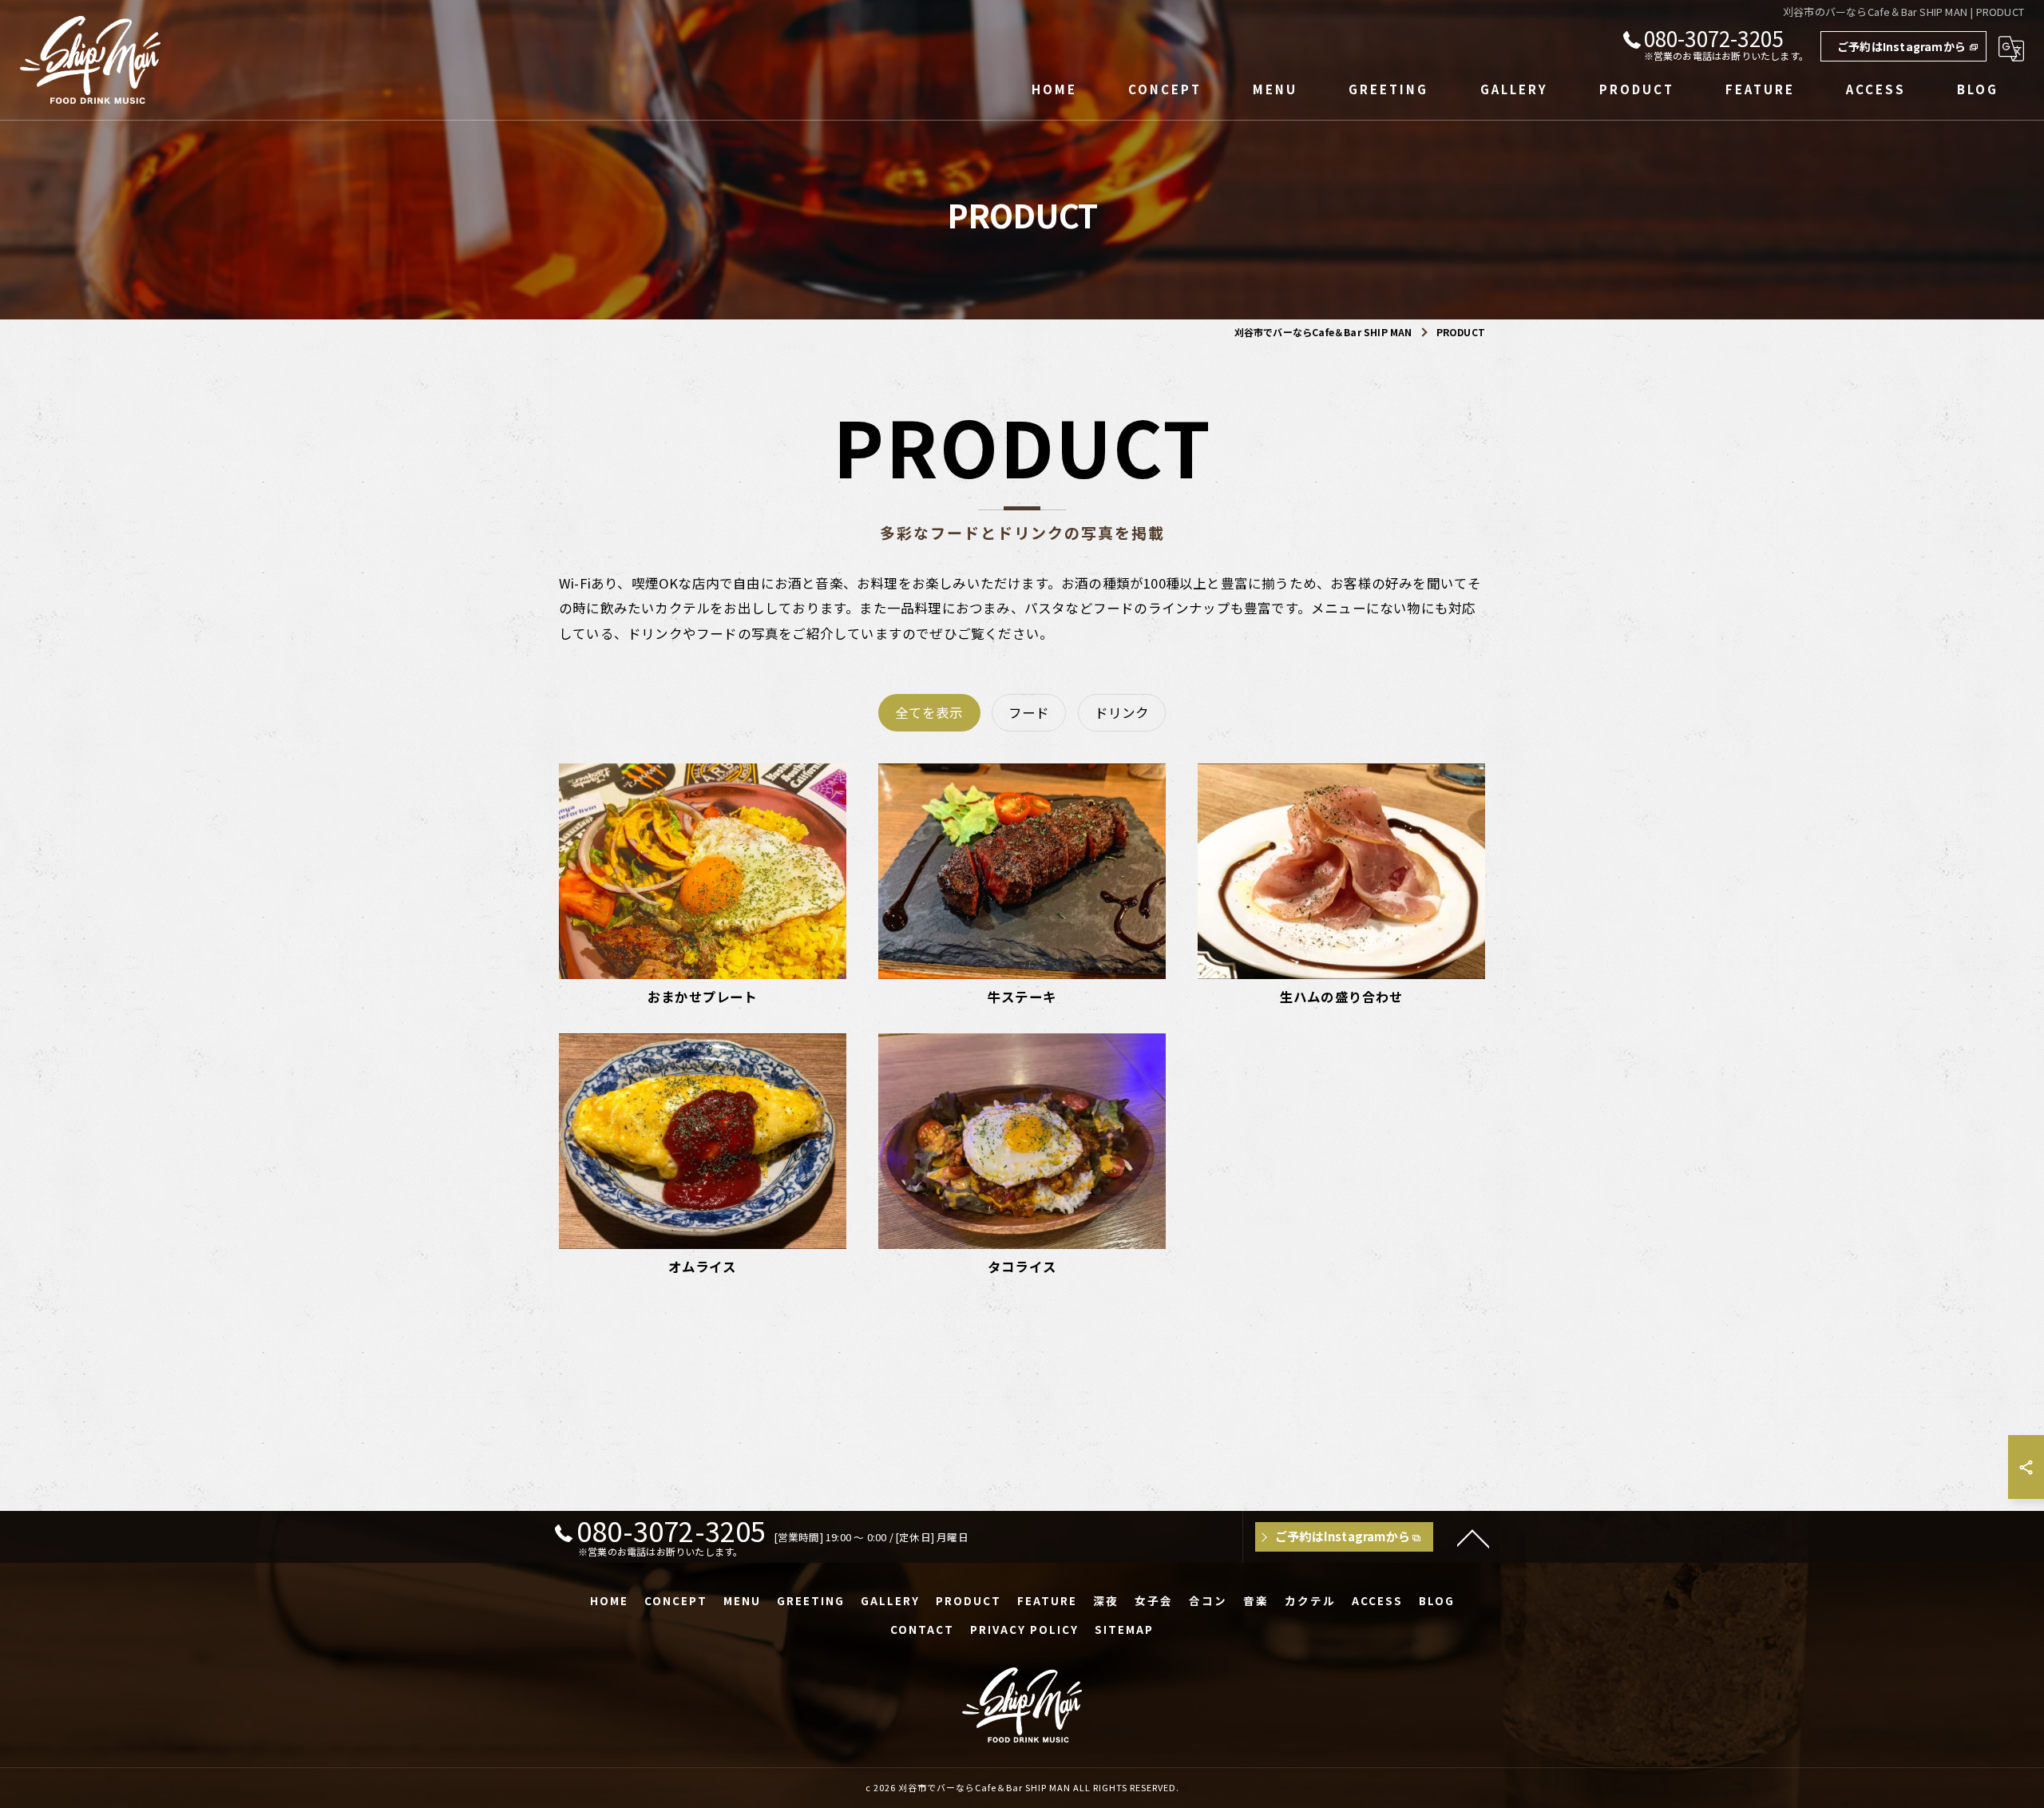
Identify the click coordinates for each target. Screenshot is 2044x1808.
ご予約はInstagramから (1901, 46)
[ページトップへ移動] (1473, 1537)
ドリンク (1122, 712)
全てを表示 (929, 712)
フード (1029, 712)
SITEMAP (1124, 1629)
